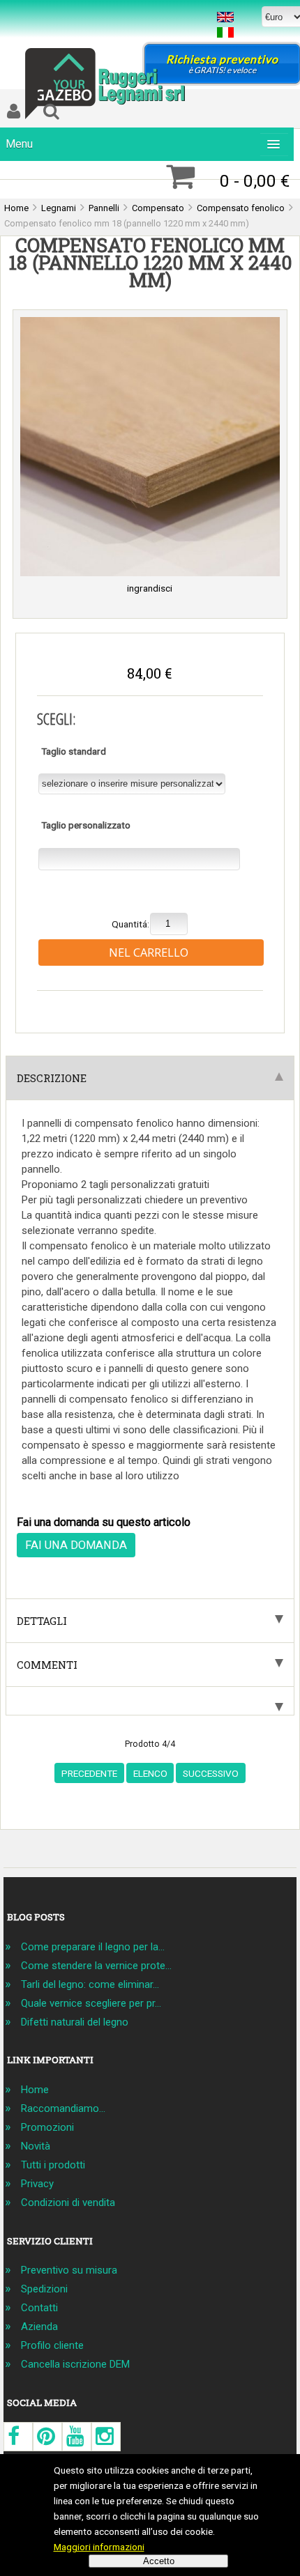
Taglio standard (74, 750)
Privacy (37, 2184)
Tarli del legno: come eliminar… (90, 1984)
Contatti (39, 2308)
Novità (36, 2146)
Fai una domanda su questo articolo (104, 1522)
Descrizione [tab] (52, 1078)
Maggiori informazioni (99, 2547)
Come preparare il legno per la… (93, 1947)
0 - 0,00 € (255, 181)
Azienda (39, 2327)
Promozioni (47, 2127)
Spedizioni (44, 2289)
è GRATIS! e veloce (222, 64)
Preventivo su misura (69, 2270)
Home (35, 2090)
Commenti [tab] (47, 1665)
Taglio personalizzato (86, 825)
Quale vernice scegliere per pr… (91, 2003)
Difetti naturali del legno (75, 2022)
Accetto (159, 2561)
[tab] (150, 1701)
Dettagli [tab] (42, 1621)
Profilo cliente (52, 2345)
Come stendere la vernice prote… (96, 1966)
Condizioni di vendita (68, 2203)
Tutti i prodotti (53, 2165)
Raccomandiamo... (63, 2108)
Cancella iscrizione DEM (75, 2364)
